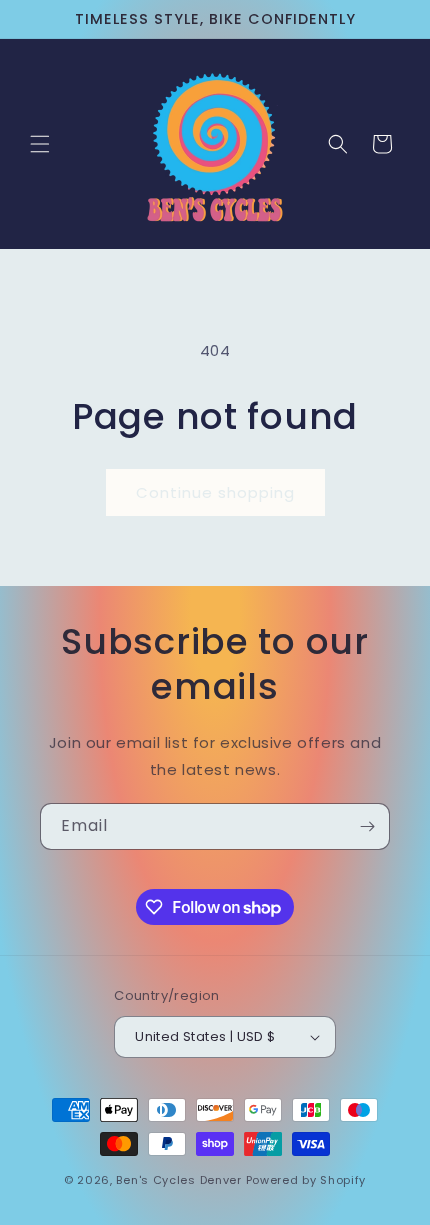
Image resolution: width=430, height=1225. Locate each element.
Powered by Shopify (306, 1180)
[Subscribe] (367, 826)
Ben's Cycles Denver (178, 1180)
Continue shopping (215, 492)
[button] (40, 144)
